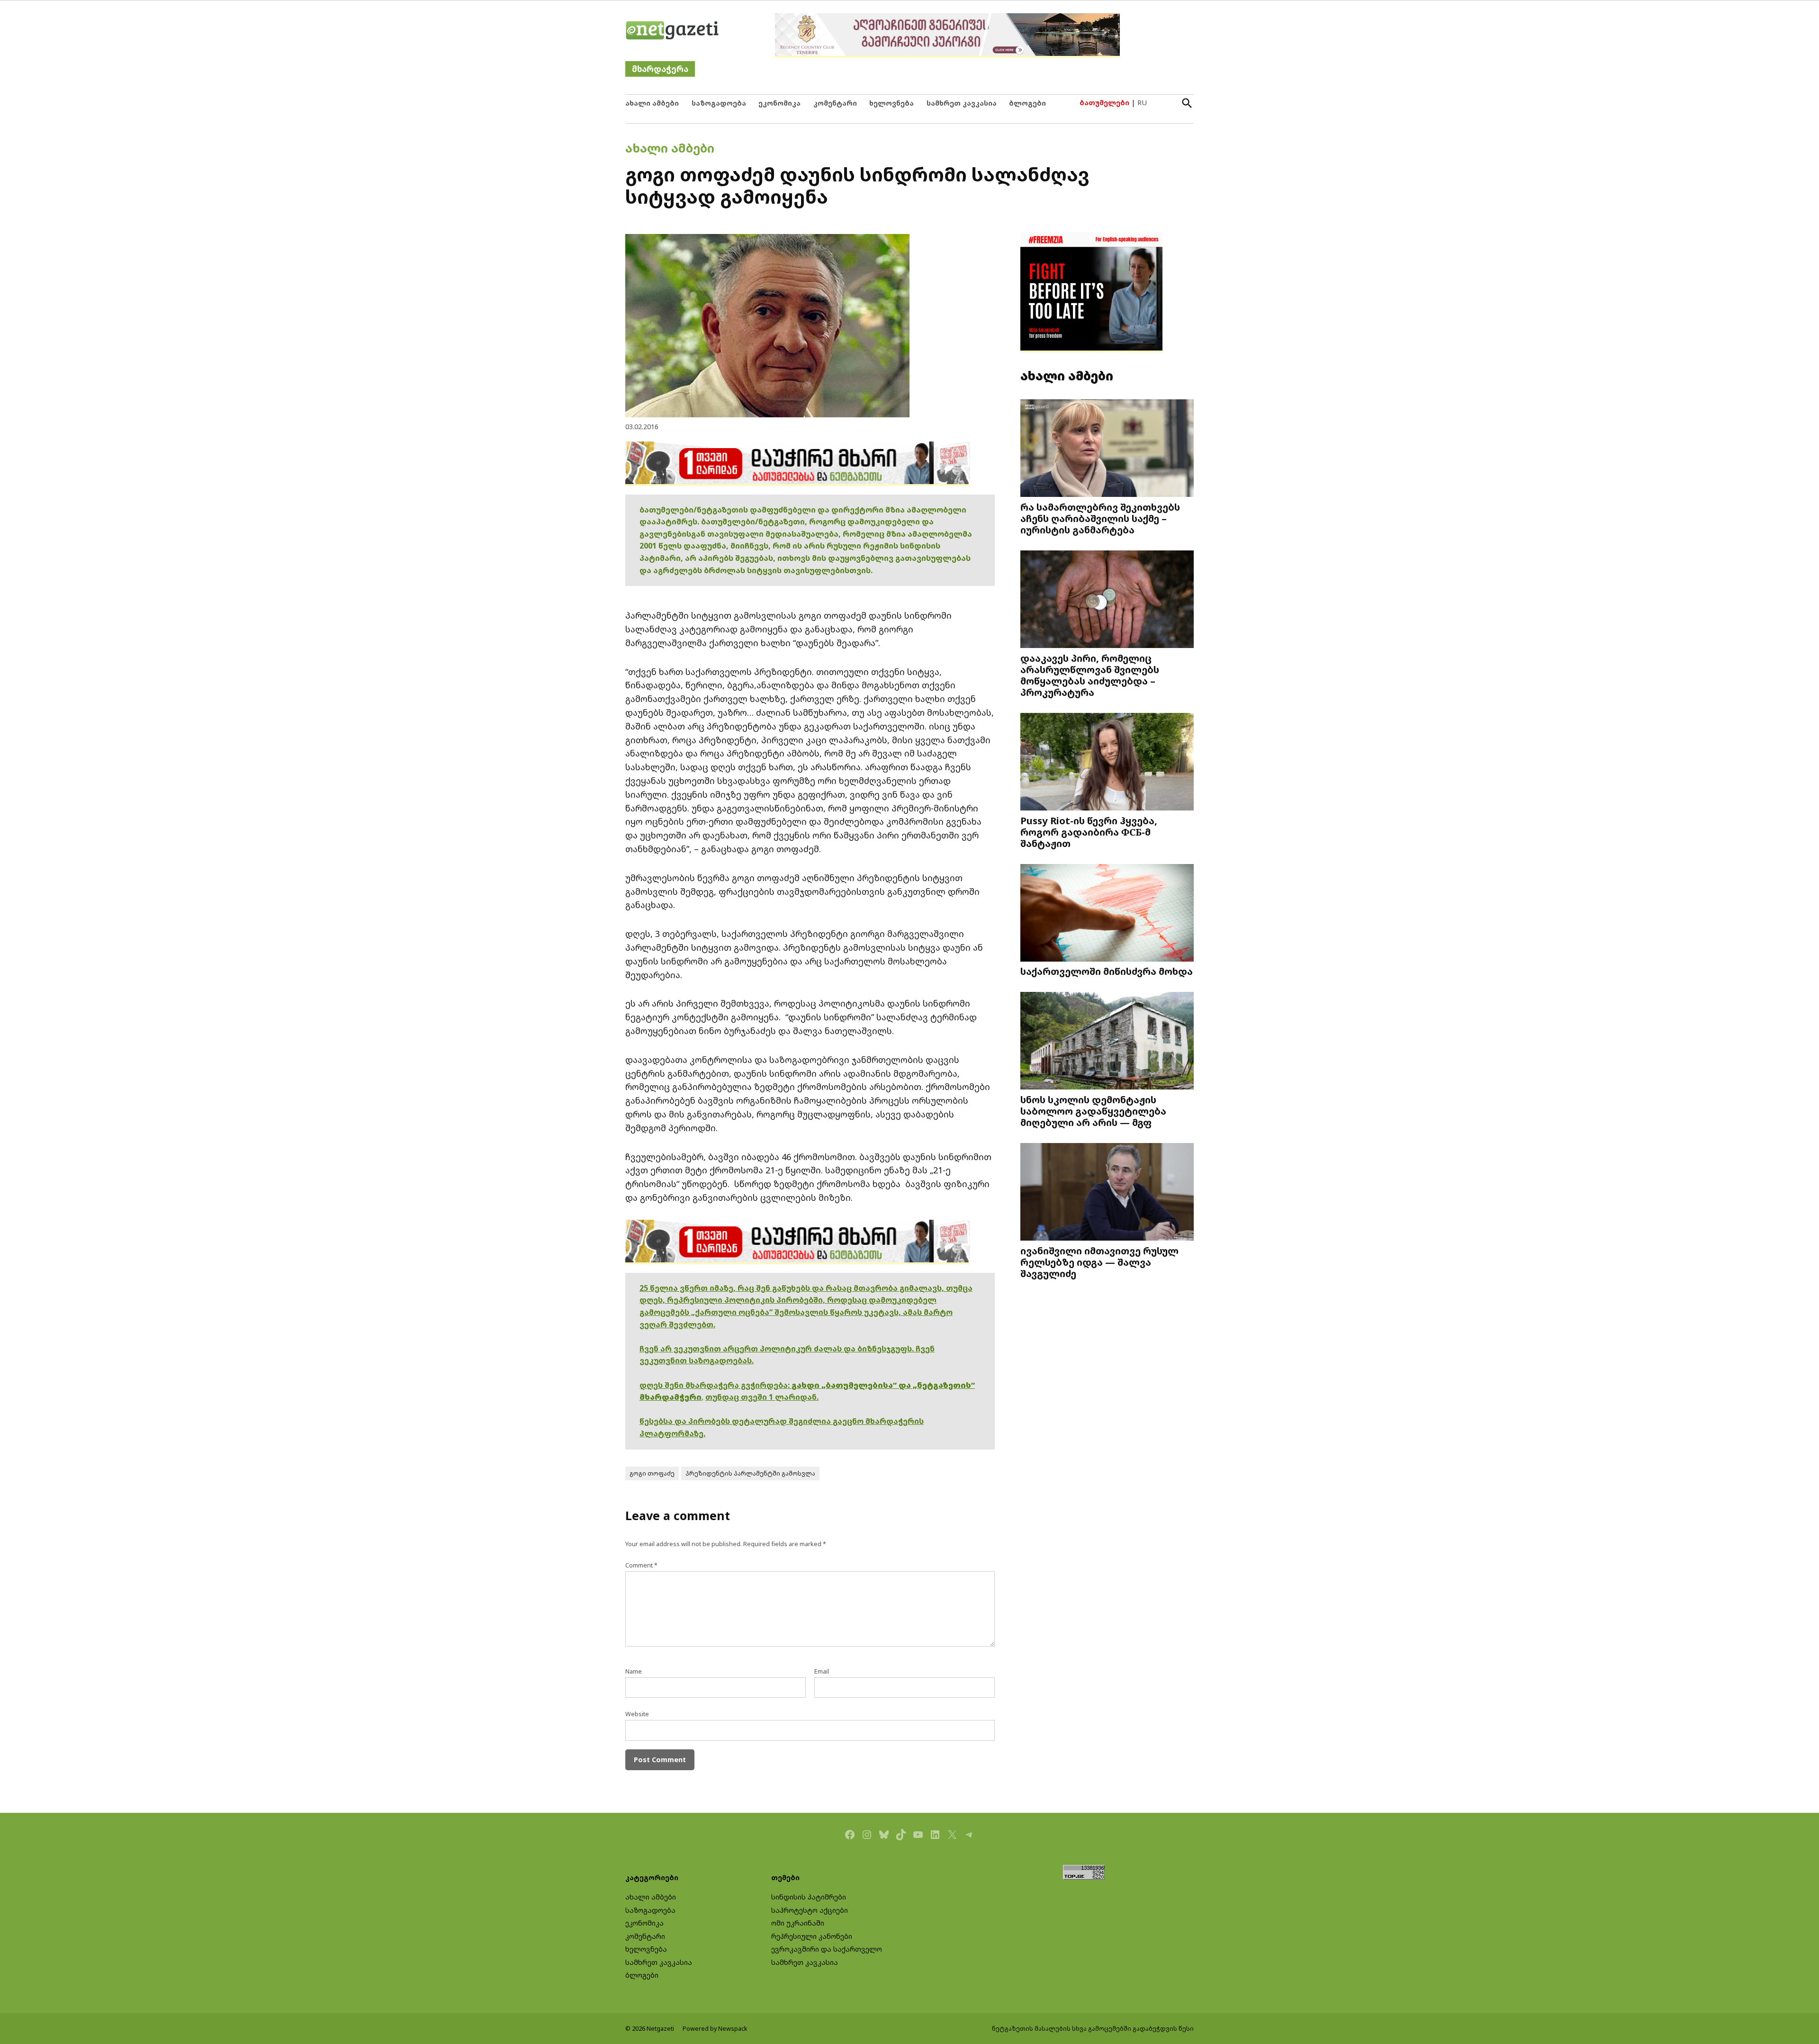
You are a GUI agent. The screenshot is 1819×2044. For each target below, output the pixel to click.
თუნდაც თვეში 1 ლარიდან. (762, 1397)
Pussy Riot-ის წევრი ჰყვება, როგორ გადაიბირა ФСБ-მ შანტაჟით (1089, 832)
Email (822, 1671)
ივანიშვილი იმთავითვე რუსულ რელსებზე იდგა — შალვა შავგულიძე (1099, 1262)
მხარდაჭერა (660, 69)
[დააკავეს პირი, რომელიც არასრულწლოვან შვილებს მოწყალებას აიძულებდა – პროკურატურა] (1107, 600)
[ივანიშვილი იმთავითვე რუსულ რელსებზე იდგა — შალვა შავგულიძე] (1107, 1193)
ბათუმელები (1104, 103)
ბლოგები (1027, 103)
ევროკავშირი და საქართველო (827, 1949)
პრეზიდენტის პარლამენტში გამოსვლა (750, 1473)
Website (637, 1714)
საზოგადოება (719, 103)
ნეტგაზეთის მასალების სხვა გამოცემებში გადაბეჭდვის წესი (1093, 2029)
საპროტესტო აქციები (810, 1910)
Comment (641, 1565)
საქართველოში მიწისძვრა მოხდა (1107, 971)
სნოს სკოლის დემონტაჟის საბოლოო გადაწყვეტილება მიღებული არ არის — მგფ (1093, 1111)
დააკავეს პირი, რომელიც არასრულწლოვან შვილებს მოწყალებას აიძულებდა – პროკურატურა (1090, 675)
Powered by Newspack (715, 2029)
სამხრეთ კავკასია (962, 103)
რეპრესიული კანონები (812, 1936)
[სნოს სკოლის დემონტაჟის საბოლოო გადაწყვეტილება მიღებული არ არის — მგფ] (1107, 1042)
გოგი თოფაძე (652, 1473)
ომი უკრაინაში (798, 1923)
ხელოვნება (891, 103)
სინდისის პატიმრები (809, 1897)
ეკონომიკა (779, 103)
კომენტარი (835, 103)
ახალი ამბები (652, 103)
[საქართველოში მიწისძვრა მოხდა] (1107, 914)
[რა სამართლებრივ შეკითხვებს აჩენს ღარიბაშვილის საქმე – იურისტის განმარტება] (1107, 449)
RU (1142, 103)
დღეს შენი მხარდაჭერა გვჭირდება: (716, 1385)
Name (634, 1671)
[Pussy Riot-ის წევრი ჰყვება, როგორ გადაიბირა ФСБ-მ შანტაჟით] (1107, 763)
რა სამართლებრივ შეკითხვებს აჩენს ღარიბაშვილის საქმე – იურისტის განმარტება (1100, 518)
